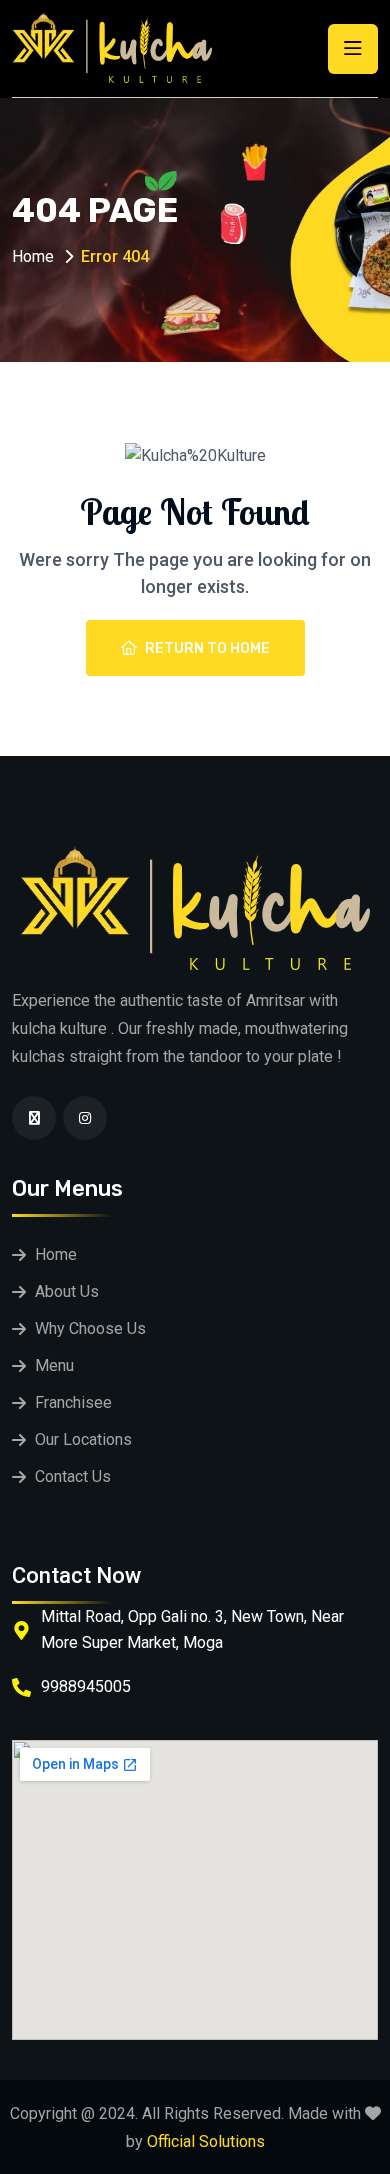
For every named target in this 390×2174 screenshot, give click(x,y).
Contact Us (73, 1476)
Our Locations (83, 1439)
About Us (67, 1291)
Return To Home (207, 648)
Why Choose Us (90, 1328)
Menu (54, 1365)
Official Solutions (206, 2141)
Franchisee (73, 1402)
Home (33, 256)
